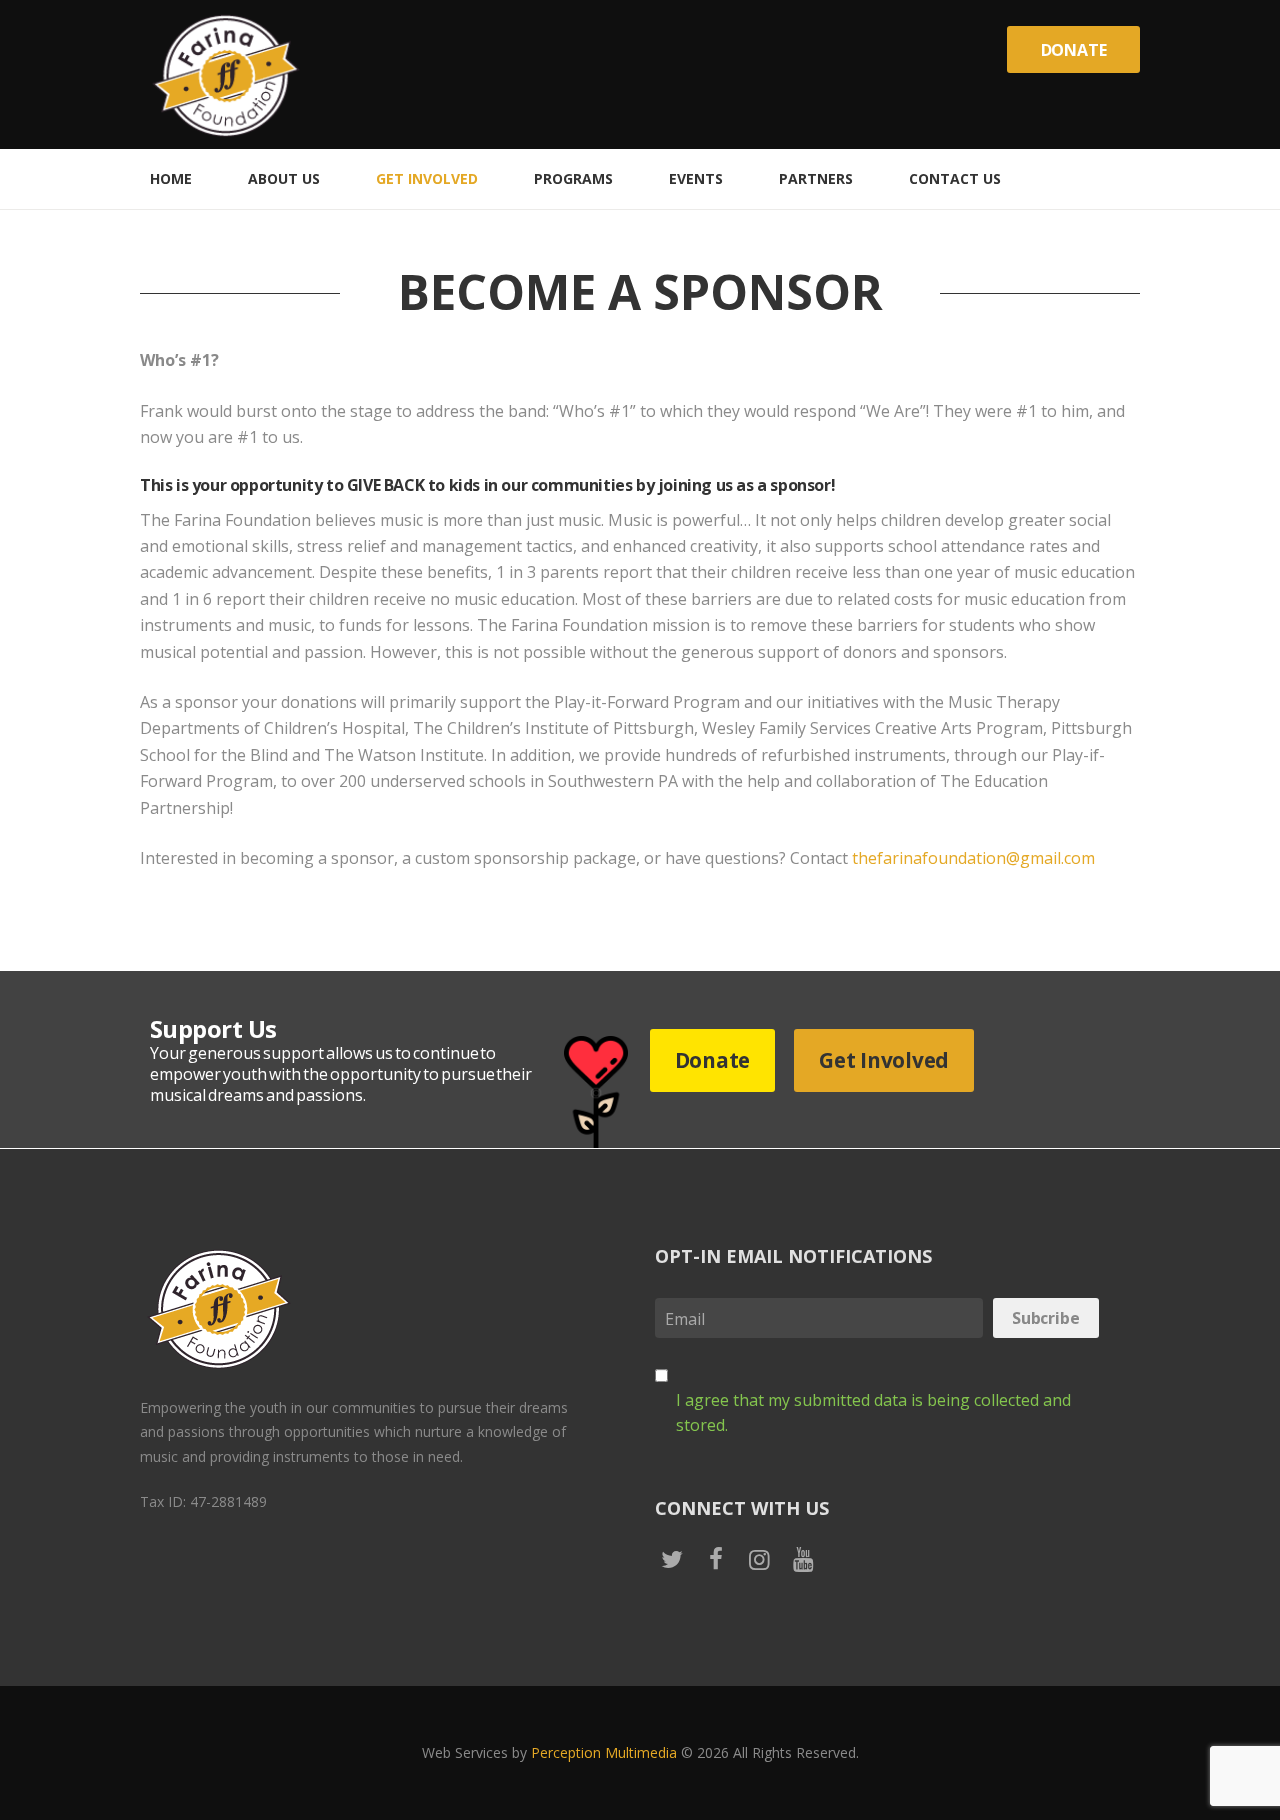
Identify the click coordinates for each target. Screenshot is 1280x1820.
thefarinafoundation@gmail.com (973, 858)
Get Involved (884, 1060)
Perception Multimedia (604, 1752)
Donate (1074, 50)
